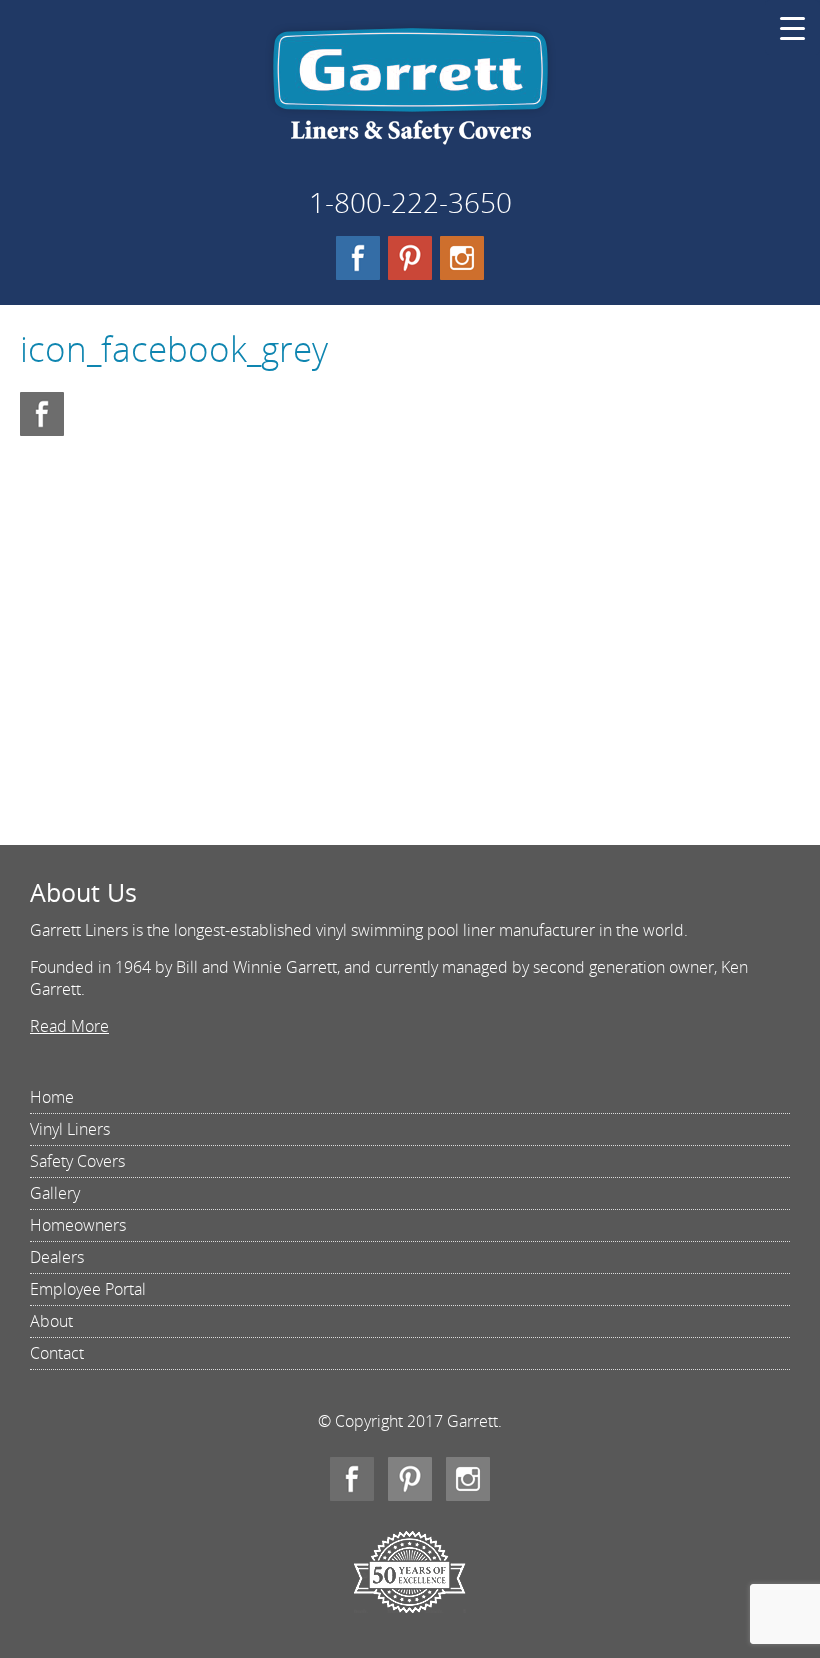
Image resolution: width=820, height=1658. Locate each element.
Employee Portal (88, 1289)
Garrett (410, 94)
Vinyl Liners (70, 1129)
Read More (69, 1026)
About (51, 1321)
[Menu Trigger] (792, 27)
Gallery (55, 1193)
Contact (57, 1353)
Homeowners (78, 1225)
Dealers (57, 1257)
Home (52, 1097)
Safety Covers (77, 1161)
